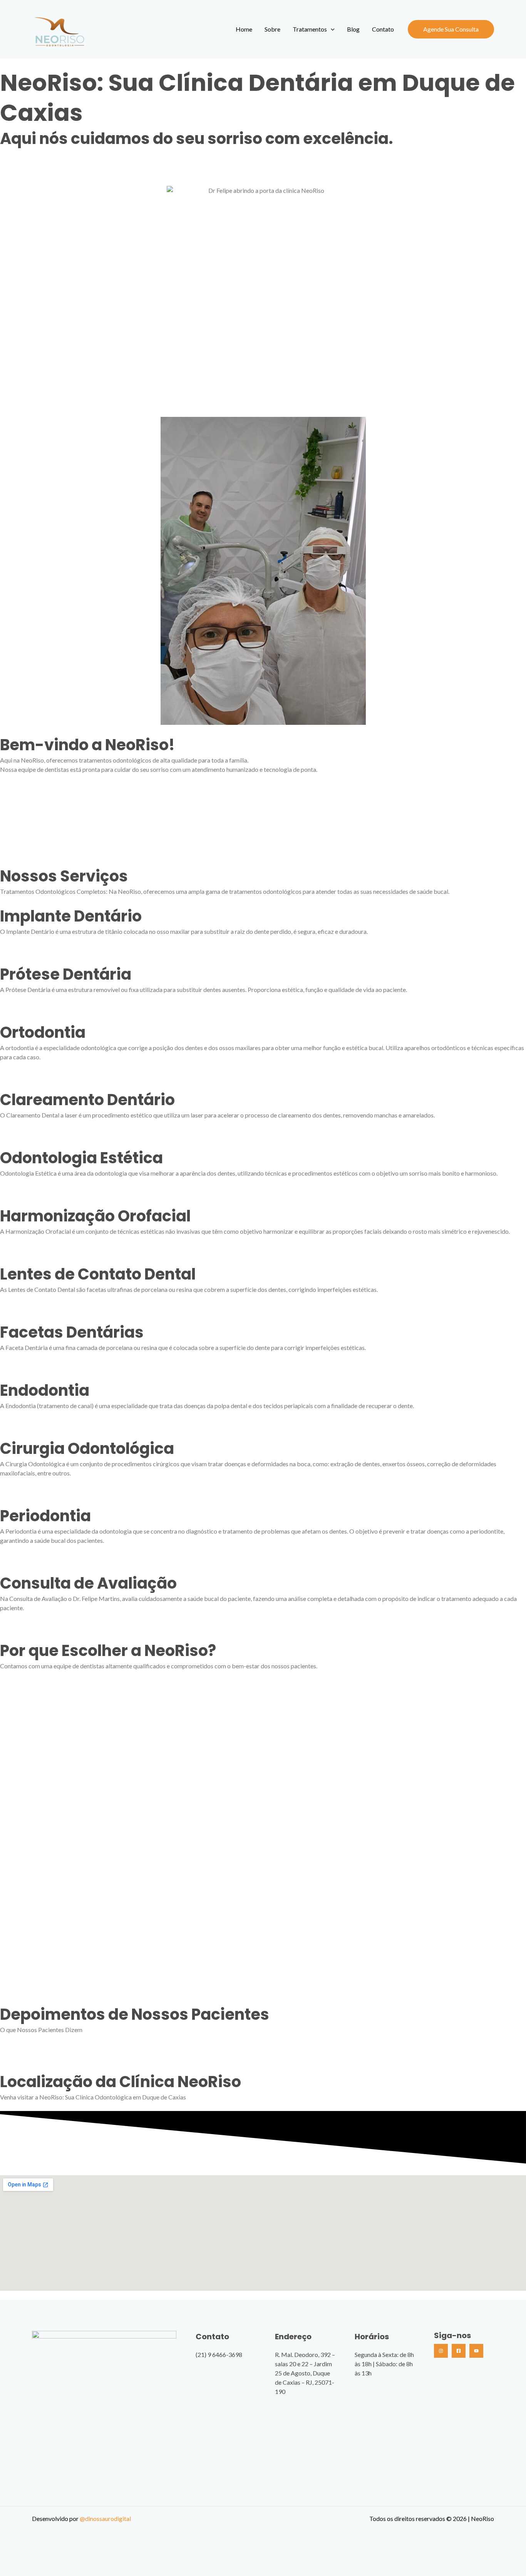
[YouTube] (476, 2351)
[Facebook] (459, 2351)
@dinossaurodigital (105, 2518)
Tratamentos (310, 29)
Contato (383, 29)
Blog (353, 29)
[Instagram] (441, 2351)
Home (244, 29)
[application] (331, 29)
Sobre (272, 29)
